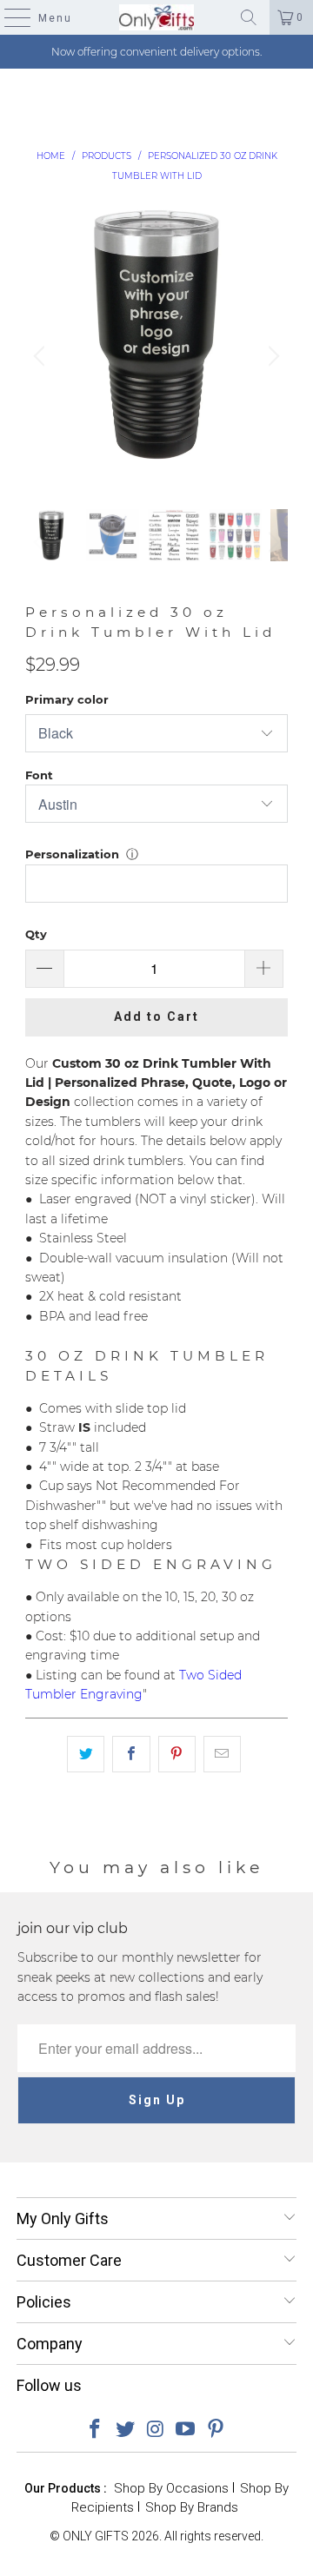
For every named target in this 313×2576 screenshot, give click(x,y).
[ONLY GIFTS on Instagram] (156, 2430)
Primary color (67, 699)
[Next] (271, 356)
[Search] (249, 17)
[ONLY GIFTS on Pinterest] (216, 2430)
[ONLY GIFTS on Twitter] (125, 2430)
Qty (36, 934)
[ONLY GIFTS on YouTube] (186, 2430)
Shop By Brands (192, 2507)
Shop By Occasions (171, 2488)
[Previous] (42, 356)
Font (39, 775)
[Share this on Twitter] (86, 1754)
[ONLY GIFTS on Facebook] (96, 2430)
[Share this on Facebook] (131, 1754)
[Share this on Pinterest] (177, 1754)
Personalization (72, 854)
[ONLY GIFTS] (156, 17)
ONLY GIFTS (96, 2536)
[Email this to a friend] (222, 1754)
